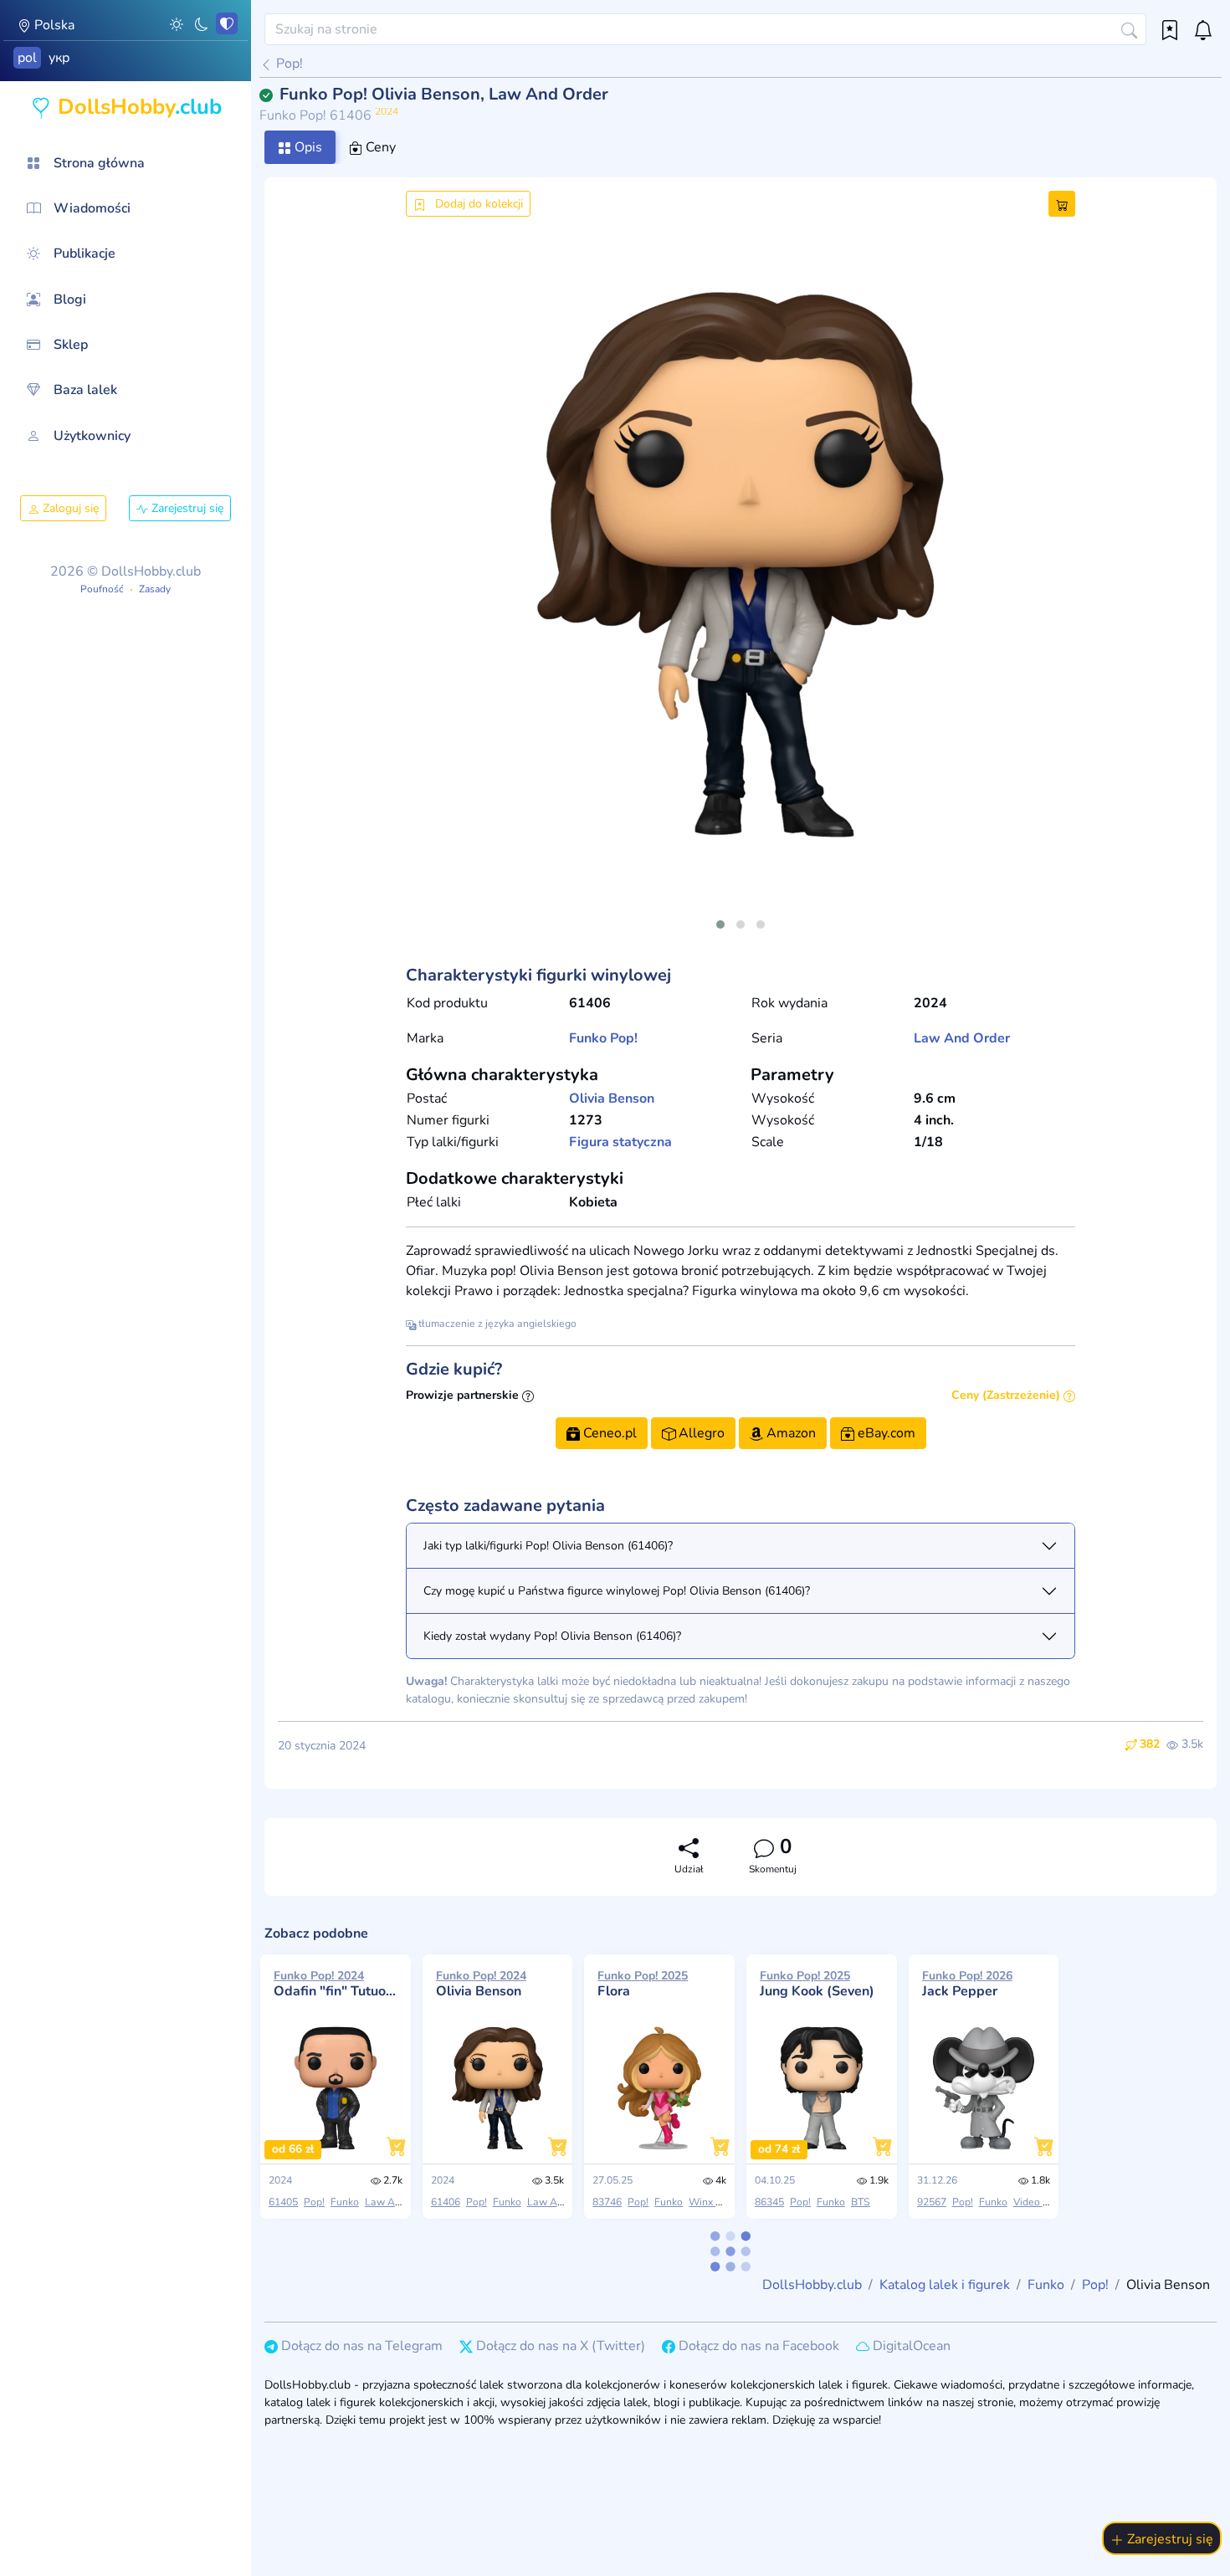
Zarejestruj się (186, 508)
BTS (861, 2202)
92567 (932, 2202)
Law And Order (962, 1038)
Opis (307, 147)
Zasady (155, 589)
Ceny (379, 147)
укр (59, 58)
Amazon (789, 1433)
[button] (177, 23)
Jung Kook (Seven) (817, 1984)
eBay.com (885, 1433)
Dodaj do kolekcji (477, 204)
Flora (643, 1984)
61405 (283, 2202)
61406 (446, 2202)
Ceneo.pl (608, 1433)
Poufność (102, 589)
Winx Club (713, 2202)
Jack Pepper (967, 1984)
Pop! (288, 64)
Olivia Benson (612, 1099)
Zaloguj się (69, 508)
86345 (769, 2202)
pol (27, 58)
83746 (607, 2202)
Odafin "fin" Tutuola (336, 1984)
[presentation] (433, 585)
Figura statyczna (620, 1142)
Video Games (1044, 2202)
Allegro (700, 1433)
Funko (588, 1038)
